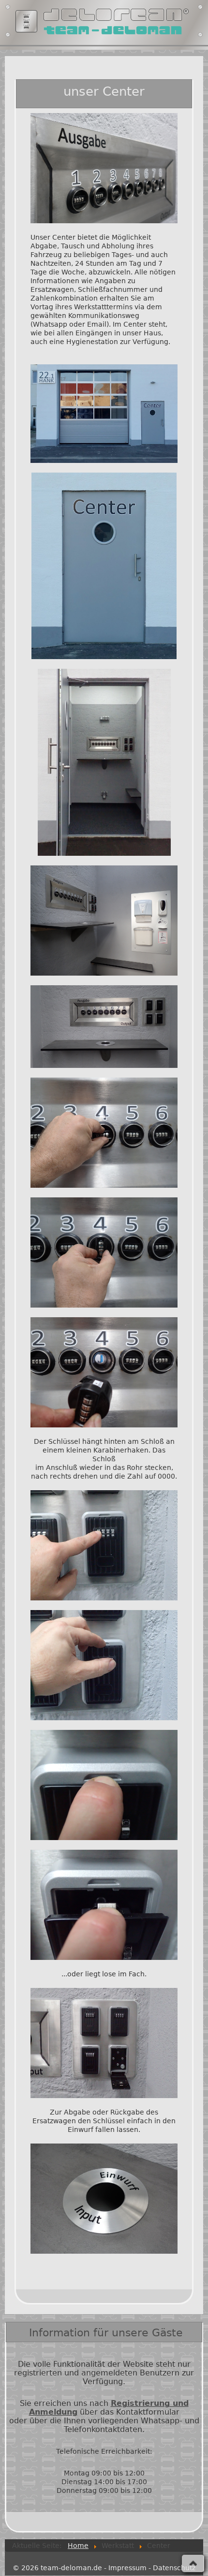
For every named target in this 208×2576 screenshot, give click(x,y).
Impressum (127, 2568)
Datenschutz (174, 2568)
